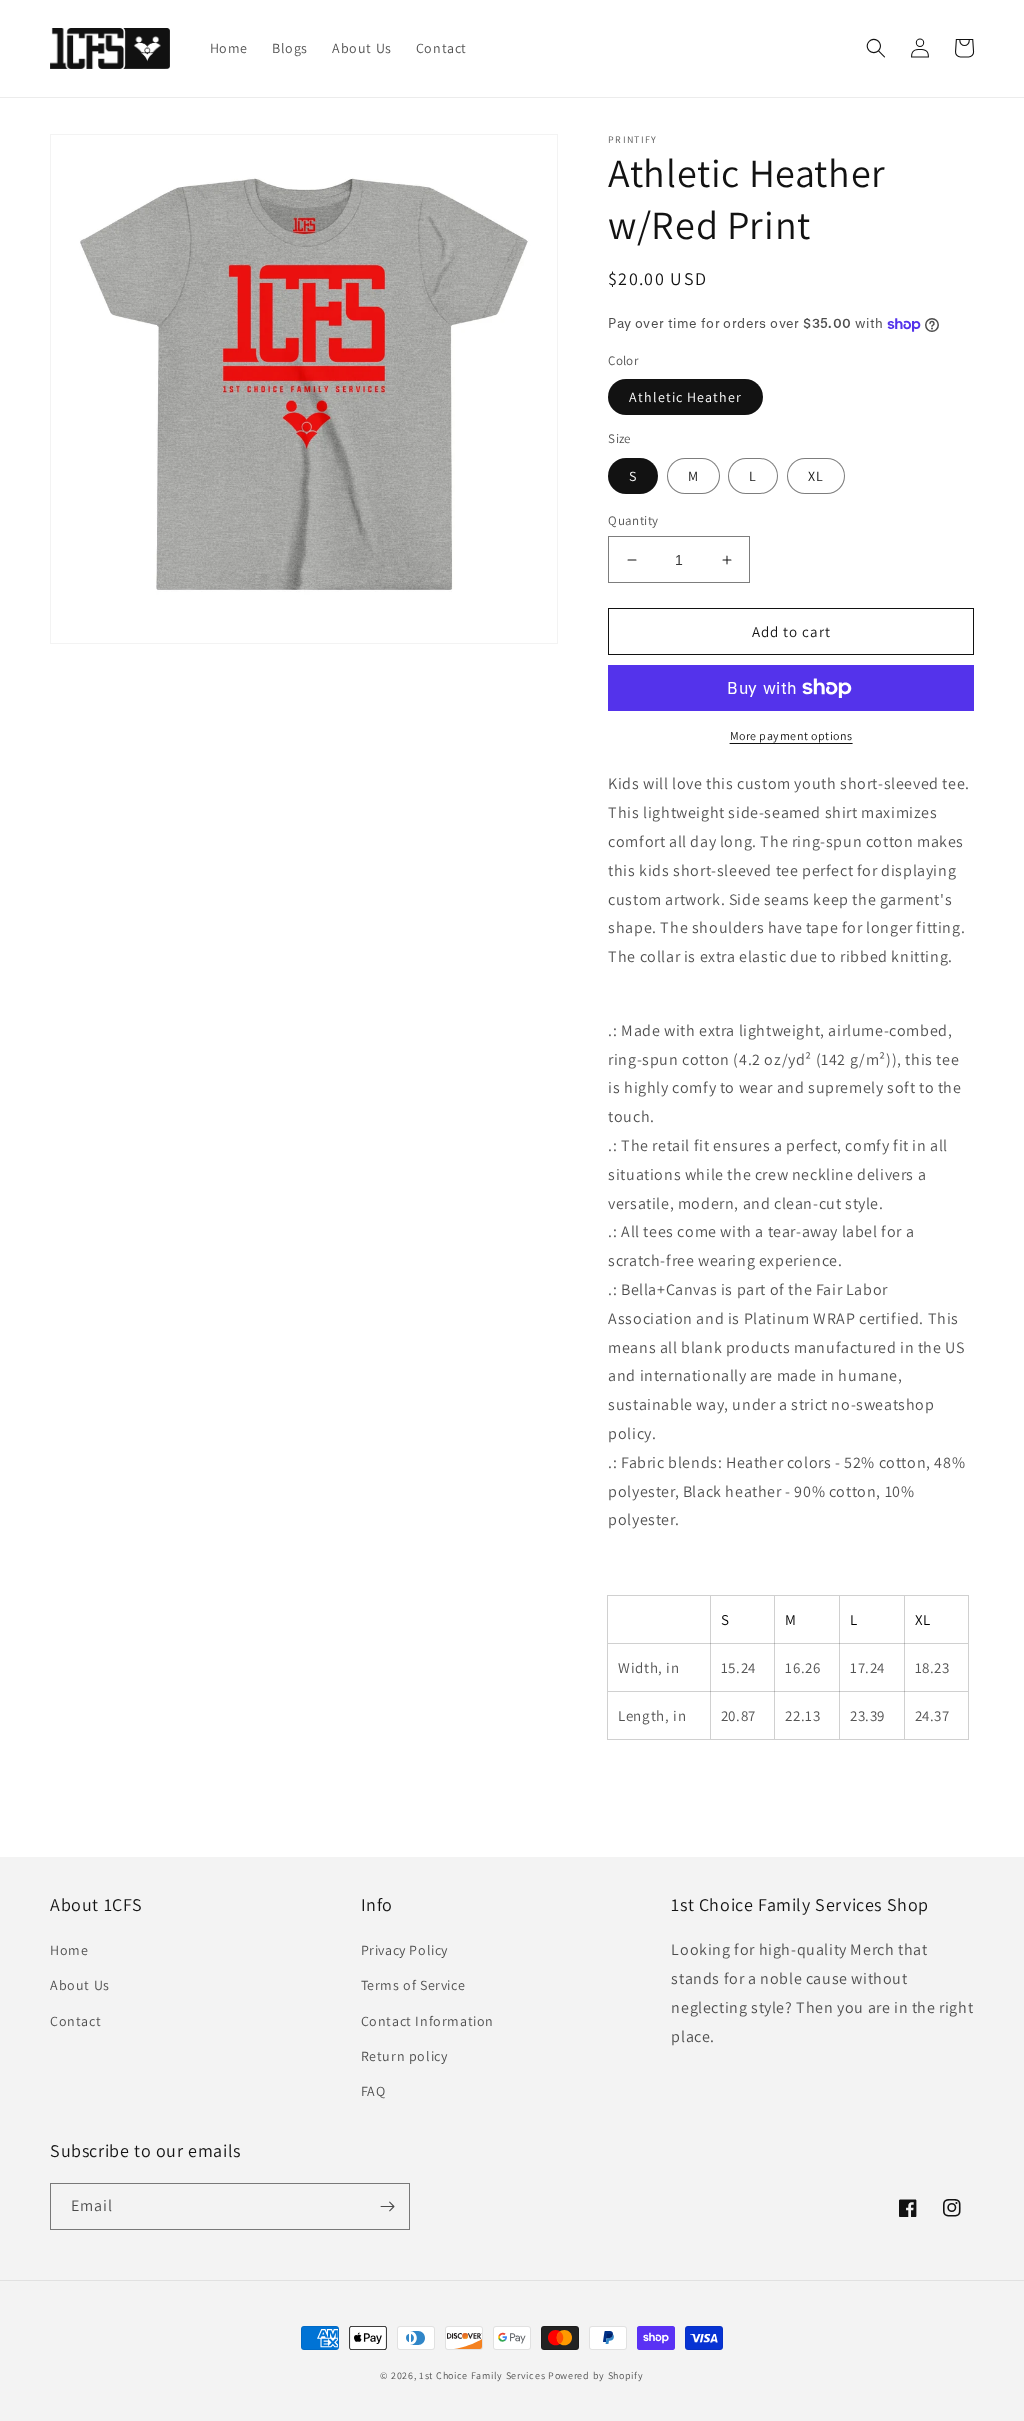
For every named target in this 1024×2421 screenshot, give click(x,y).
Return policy (404, 2056)
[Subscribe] (387, 2206)
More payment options (791, 735)
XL (816, 476)
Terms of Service (413, 1985)
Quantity (633, 520)
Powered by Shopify (596, 2375)
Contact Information (427, 2021)
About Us (80, 1985)
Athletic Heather (685, 397)
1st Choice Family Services (482, 2375)
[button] (876, 48)
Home (69, 1950)
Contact (75, 2021)
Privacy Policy (404, 1950)
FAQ (373, 2091)
